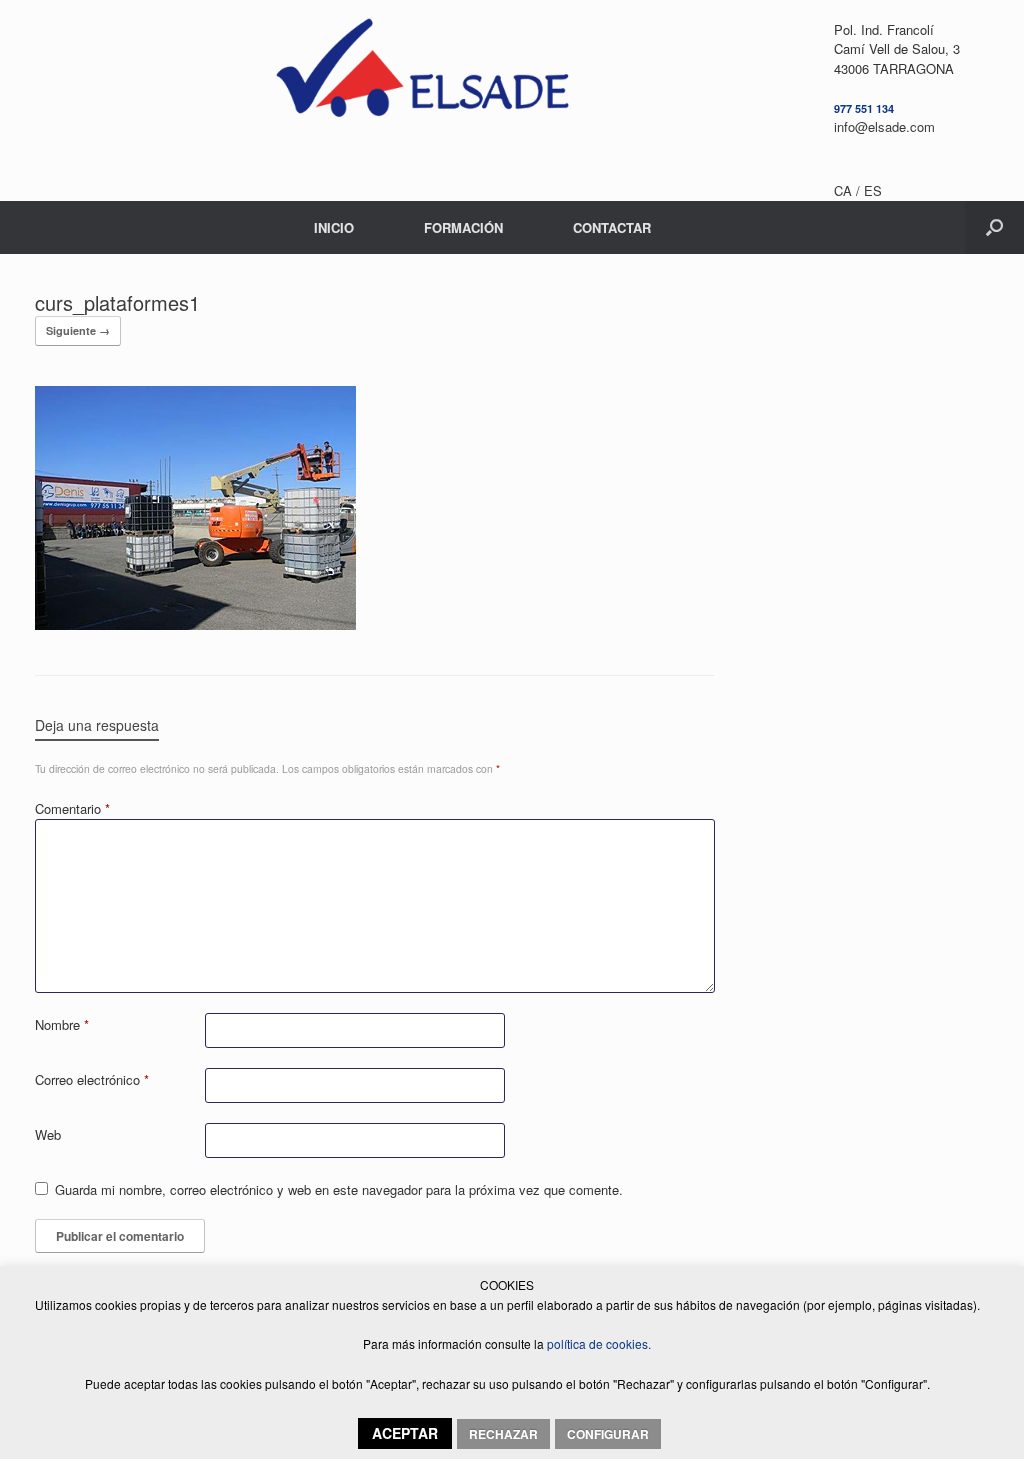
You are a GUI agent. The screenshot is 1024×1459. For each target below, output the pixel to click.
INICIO (334, 227)
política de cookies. (597, 1343)
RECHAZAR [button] (503, 1434)
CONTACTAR (612, 227)
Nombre (62, 1024)
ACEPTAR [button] (405, 1433)
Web (48, 1134)
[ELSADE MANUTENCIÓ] (422, 75)
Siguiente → (78, 330)
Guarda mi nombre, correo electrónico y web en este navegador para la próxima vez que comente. (339, 1189)
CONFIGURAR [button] (608, 1434)
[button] (994, 227)
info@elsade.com (884, 126)
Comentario (72, 808)
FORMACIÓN (463, 227)
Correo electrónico (92, 1079)
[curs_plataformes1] (195, 624)
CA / (849, 190)
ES (873, 190)
